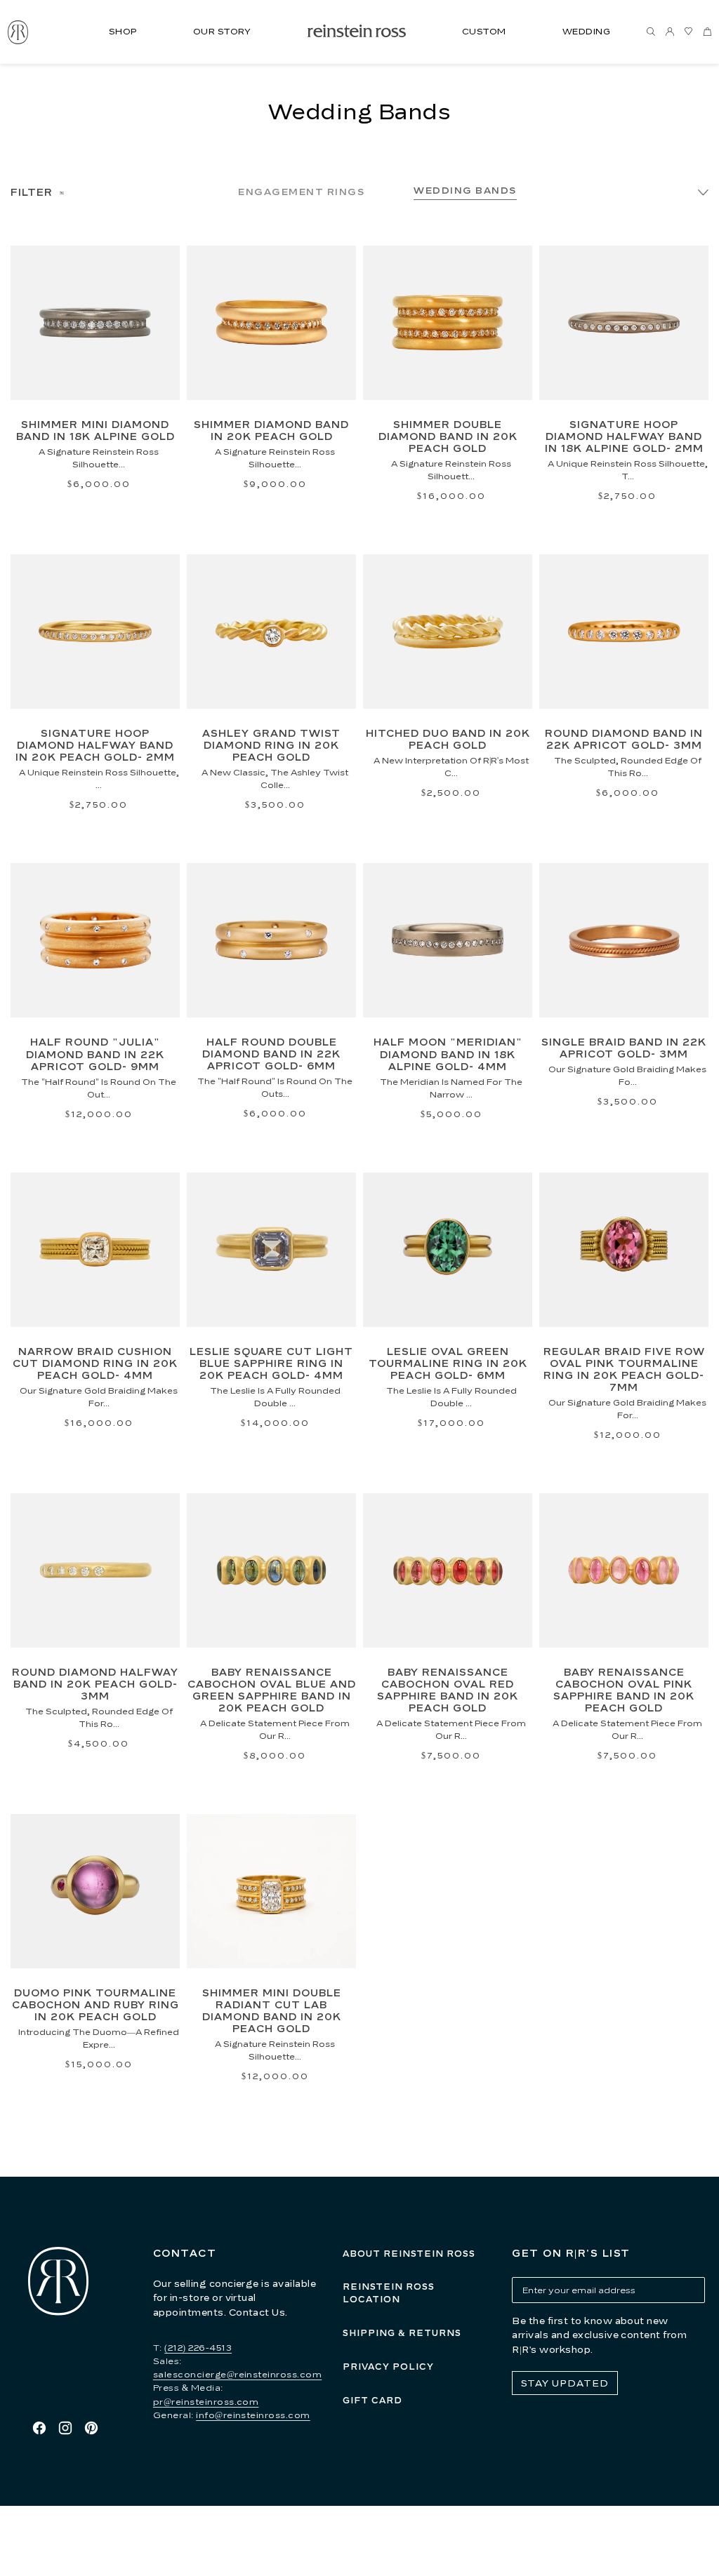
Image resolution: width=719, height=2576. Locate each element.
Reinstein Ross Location (389, 2293)
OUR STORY (222, 31)
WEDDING (586, 31)
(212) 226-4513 (198, 2348)
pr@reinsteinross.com (206, 2402)
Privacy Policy (388, 2367)
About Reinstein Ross (409, 2254)
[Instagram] (65, 2428)
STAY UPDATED (565, 2383)
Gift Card (372, 2400)
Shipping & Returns (402, 2333)
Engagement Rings (301, 192)
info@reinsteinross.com (253, 2415)
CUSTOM (484, 31)
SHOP (123, 31)
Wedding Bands (465, 190)
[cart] (708, 32)
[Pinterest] (91, 2428)
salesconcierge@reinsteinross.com (237, 2374)
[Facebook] (39, 2428)
